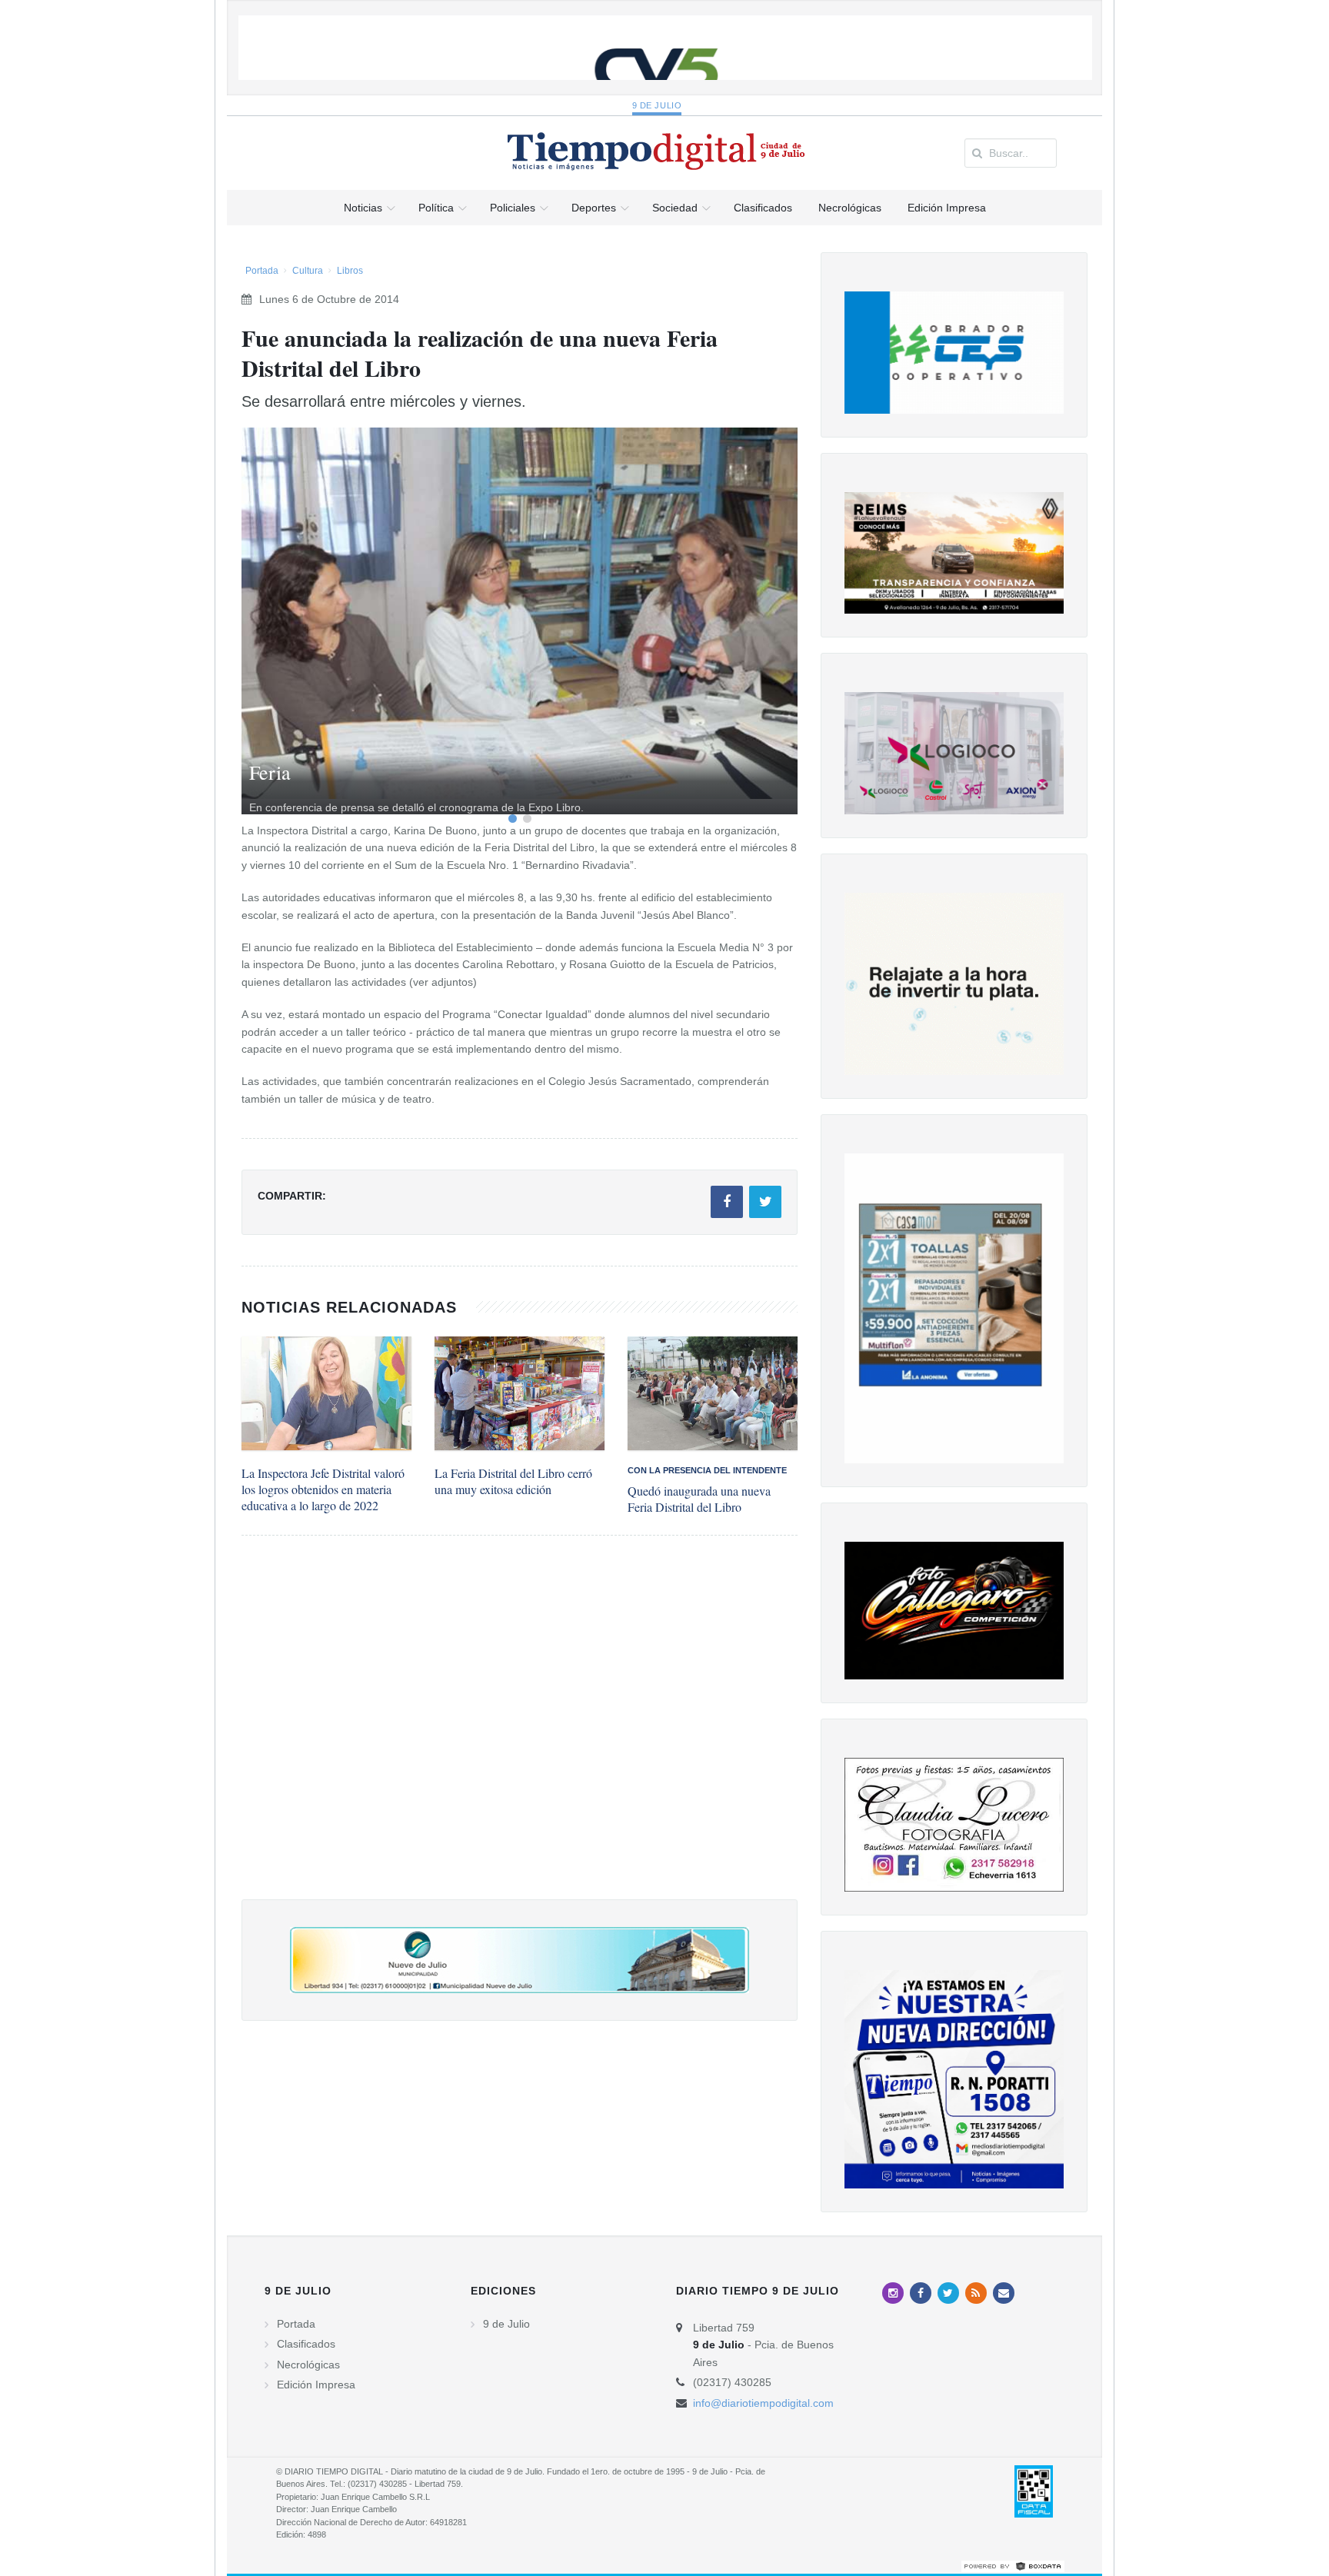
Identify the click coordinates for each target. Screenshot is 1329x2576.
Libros (350, 271)
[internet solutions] (1013, 2565)
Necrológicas (308, 2365)
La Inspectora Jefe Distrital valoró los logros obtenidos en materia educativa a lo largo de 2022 (323, 1489)
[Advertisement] (520, 1733)
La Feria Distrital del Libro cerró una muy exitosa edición (513, 1481)
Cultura (308, 271)
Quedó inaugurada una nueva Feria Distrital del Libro (699, 1499)
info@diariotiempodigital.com (763, 2403)
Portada (262, 271)
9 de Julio (657, 105)
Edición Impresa (316, 2385)
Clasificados (306, 2344)
